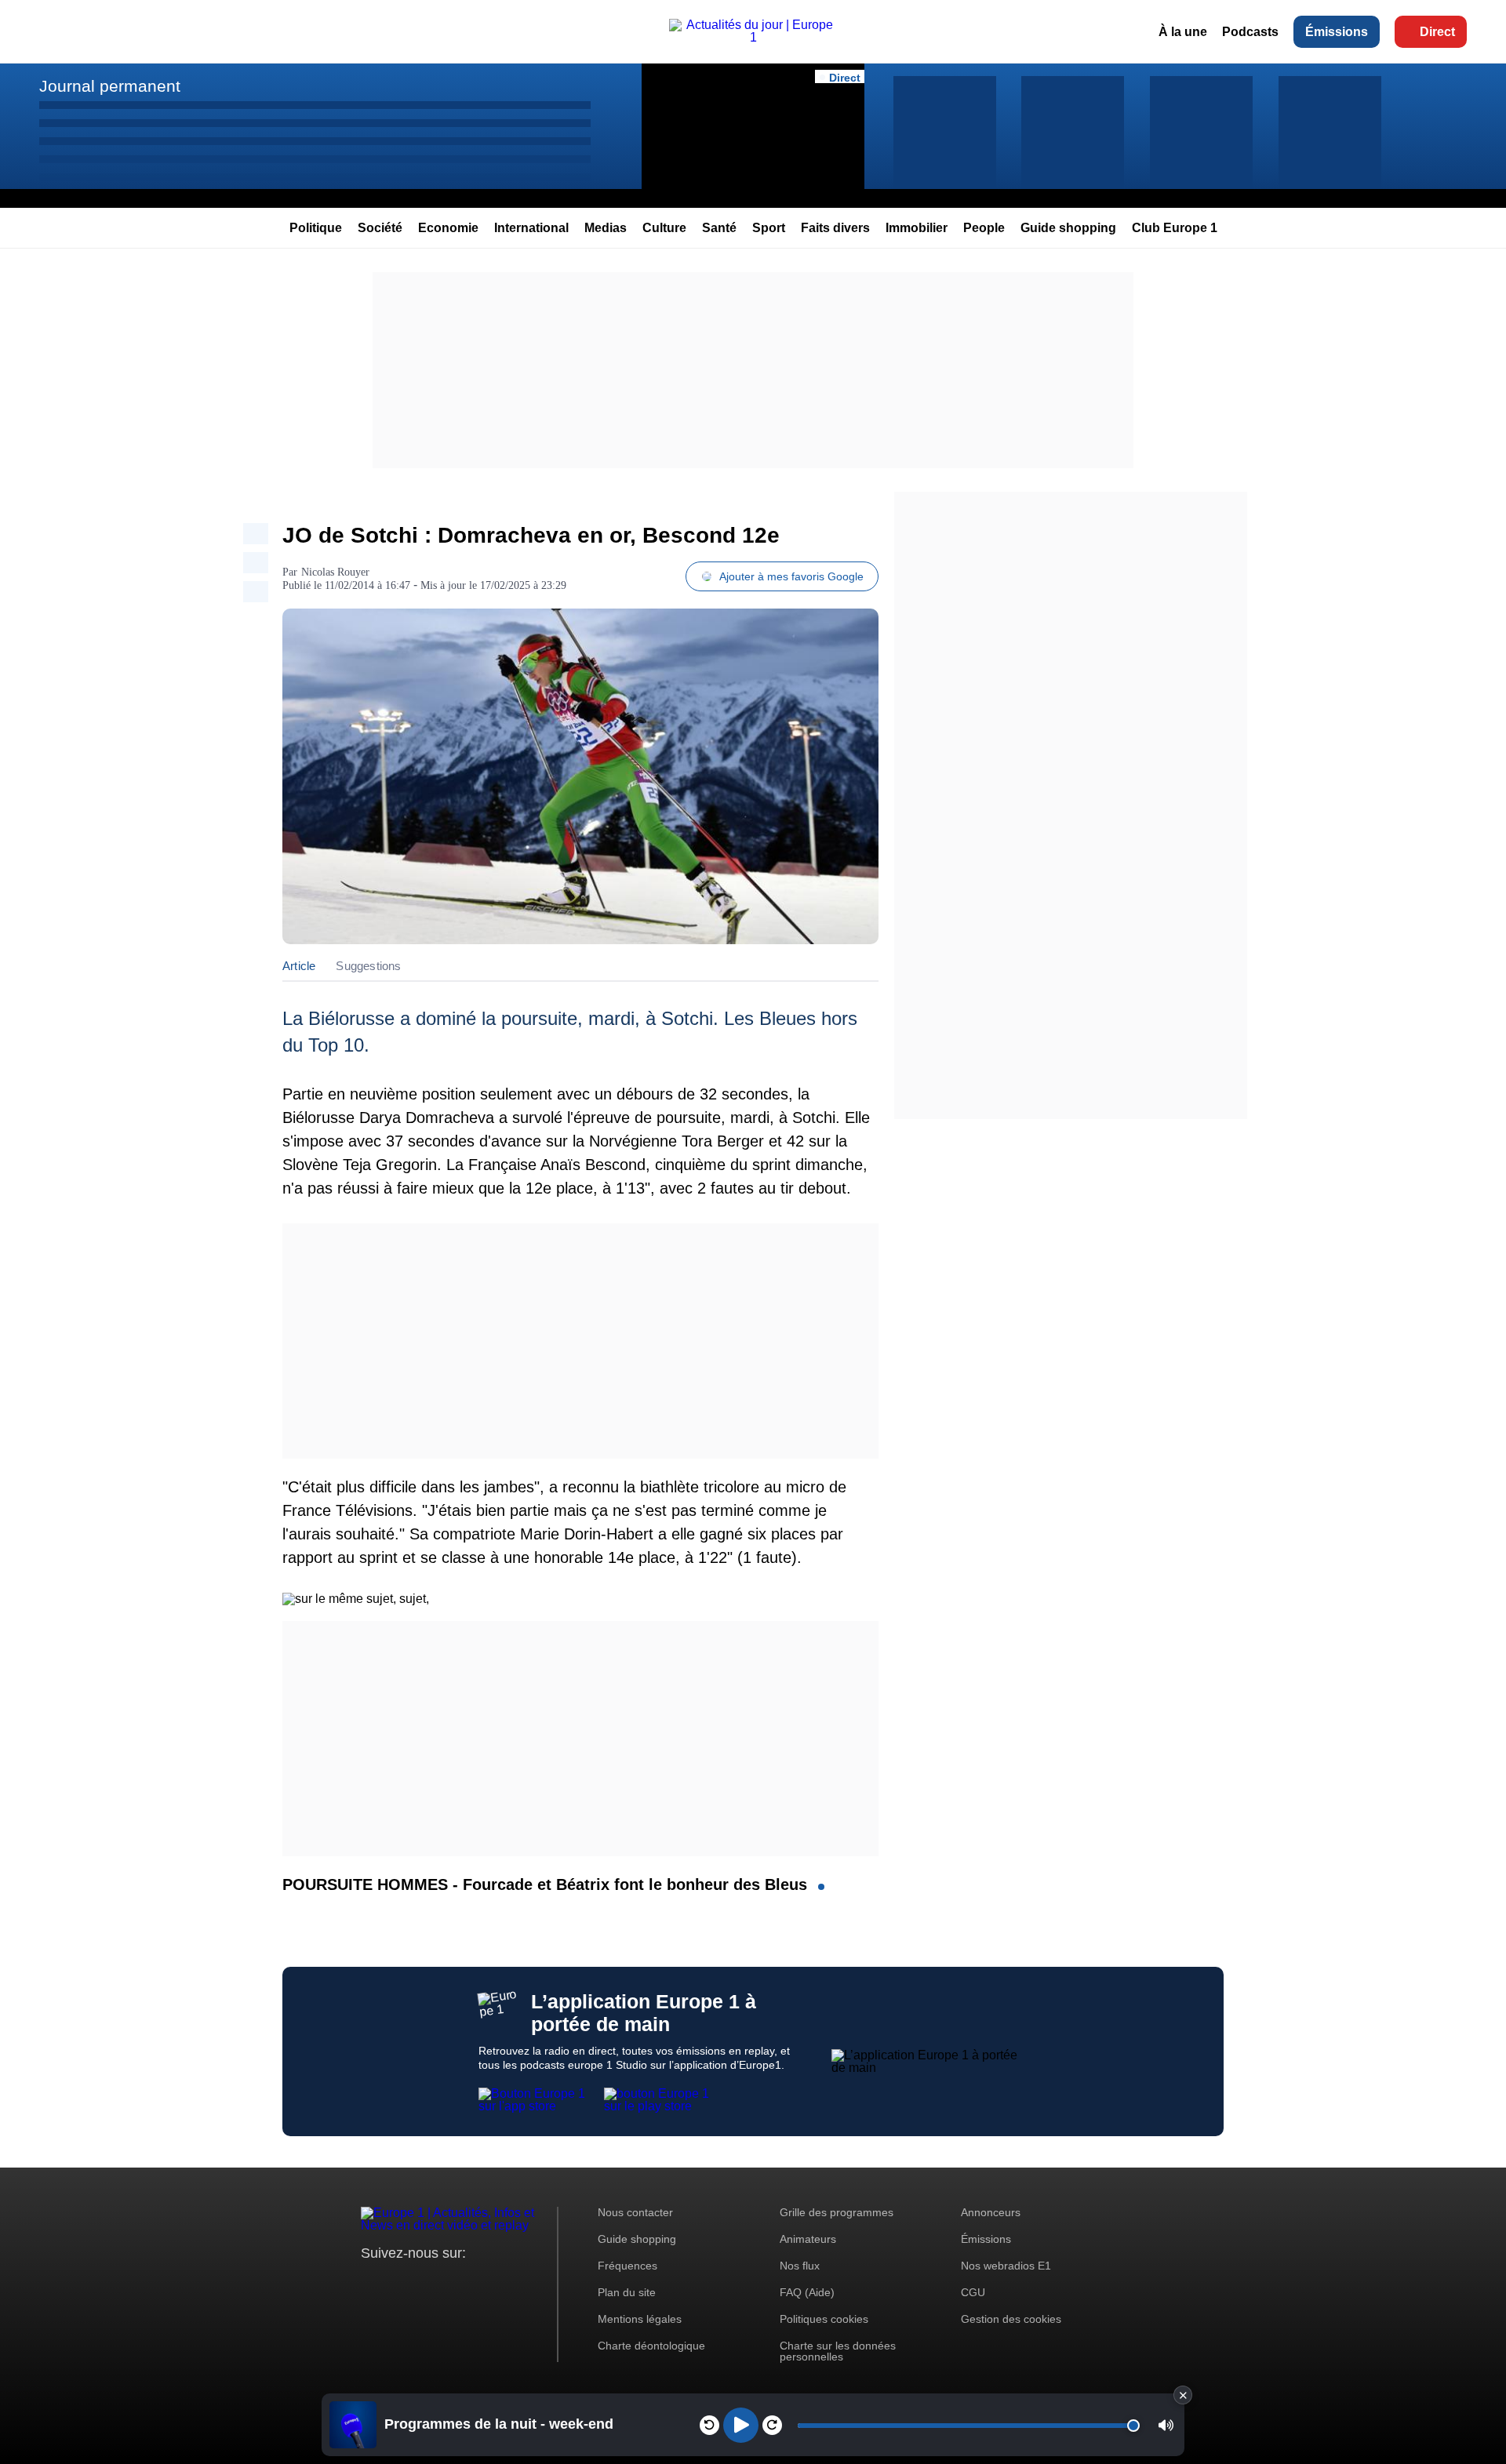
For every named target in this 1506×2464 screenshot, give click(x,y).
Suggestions (368, 966)
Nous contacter (635, 2212)
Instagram (397, 2282)
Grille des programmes (837, 2212)
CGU (973, 2292)
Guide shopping (1068, 228)
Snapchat (477, 2282)
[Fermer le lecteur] (1183, 2395)
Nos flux (800, 2266)
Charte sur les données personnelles (838, 2351)
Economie (448, 228)
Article (299, 966)
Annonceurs (991, 2212)
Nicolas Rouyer (335, 572)
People (984, 228)
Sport (769, 228)
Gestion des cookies (1011, 2319)
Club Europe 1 (1175, 228)
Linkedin (504, 2282)
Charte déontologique (651, 2346)
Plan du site (627, 2292)
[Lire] (741, 2425)
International (531, 228)
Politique (316, 228)
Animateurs (808, 2239)
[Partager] (256, 534)
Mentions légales (640, 2319)
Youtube (451, 2282)
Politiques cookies (824, 2319)
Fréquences (627, 2266)
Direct (1437, 32)
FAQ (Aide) (807, 2292)
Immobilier (917, 228)
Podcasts (1250, 32)
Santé (719, 228)
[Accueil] (753, 37)
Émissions (1337, 32)
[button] (1166, 2425)
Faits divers (835, 228)
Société (380, 228)
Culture (664, 228)
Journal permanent (110, 86)
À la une (1183, 32)
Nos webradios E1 (1006, 2266)
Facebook (424, 2282)
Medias (606, 228)
